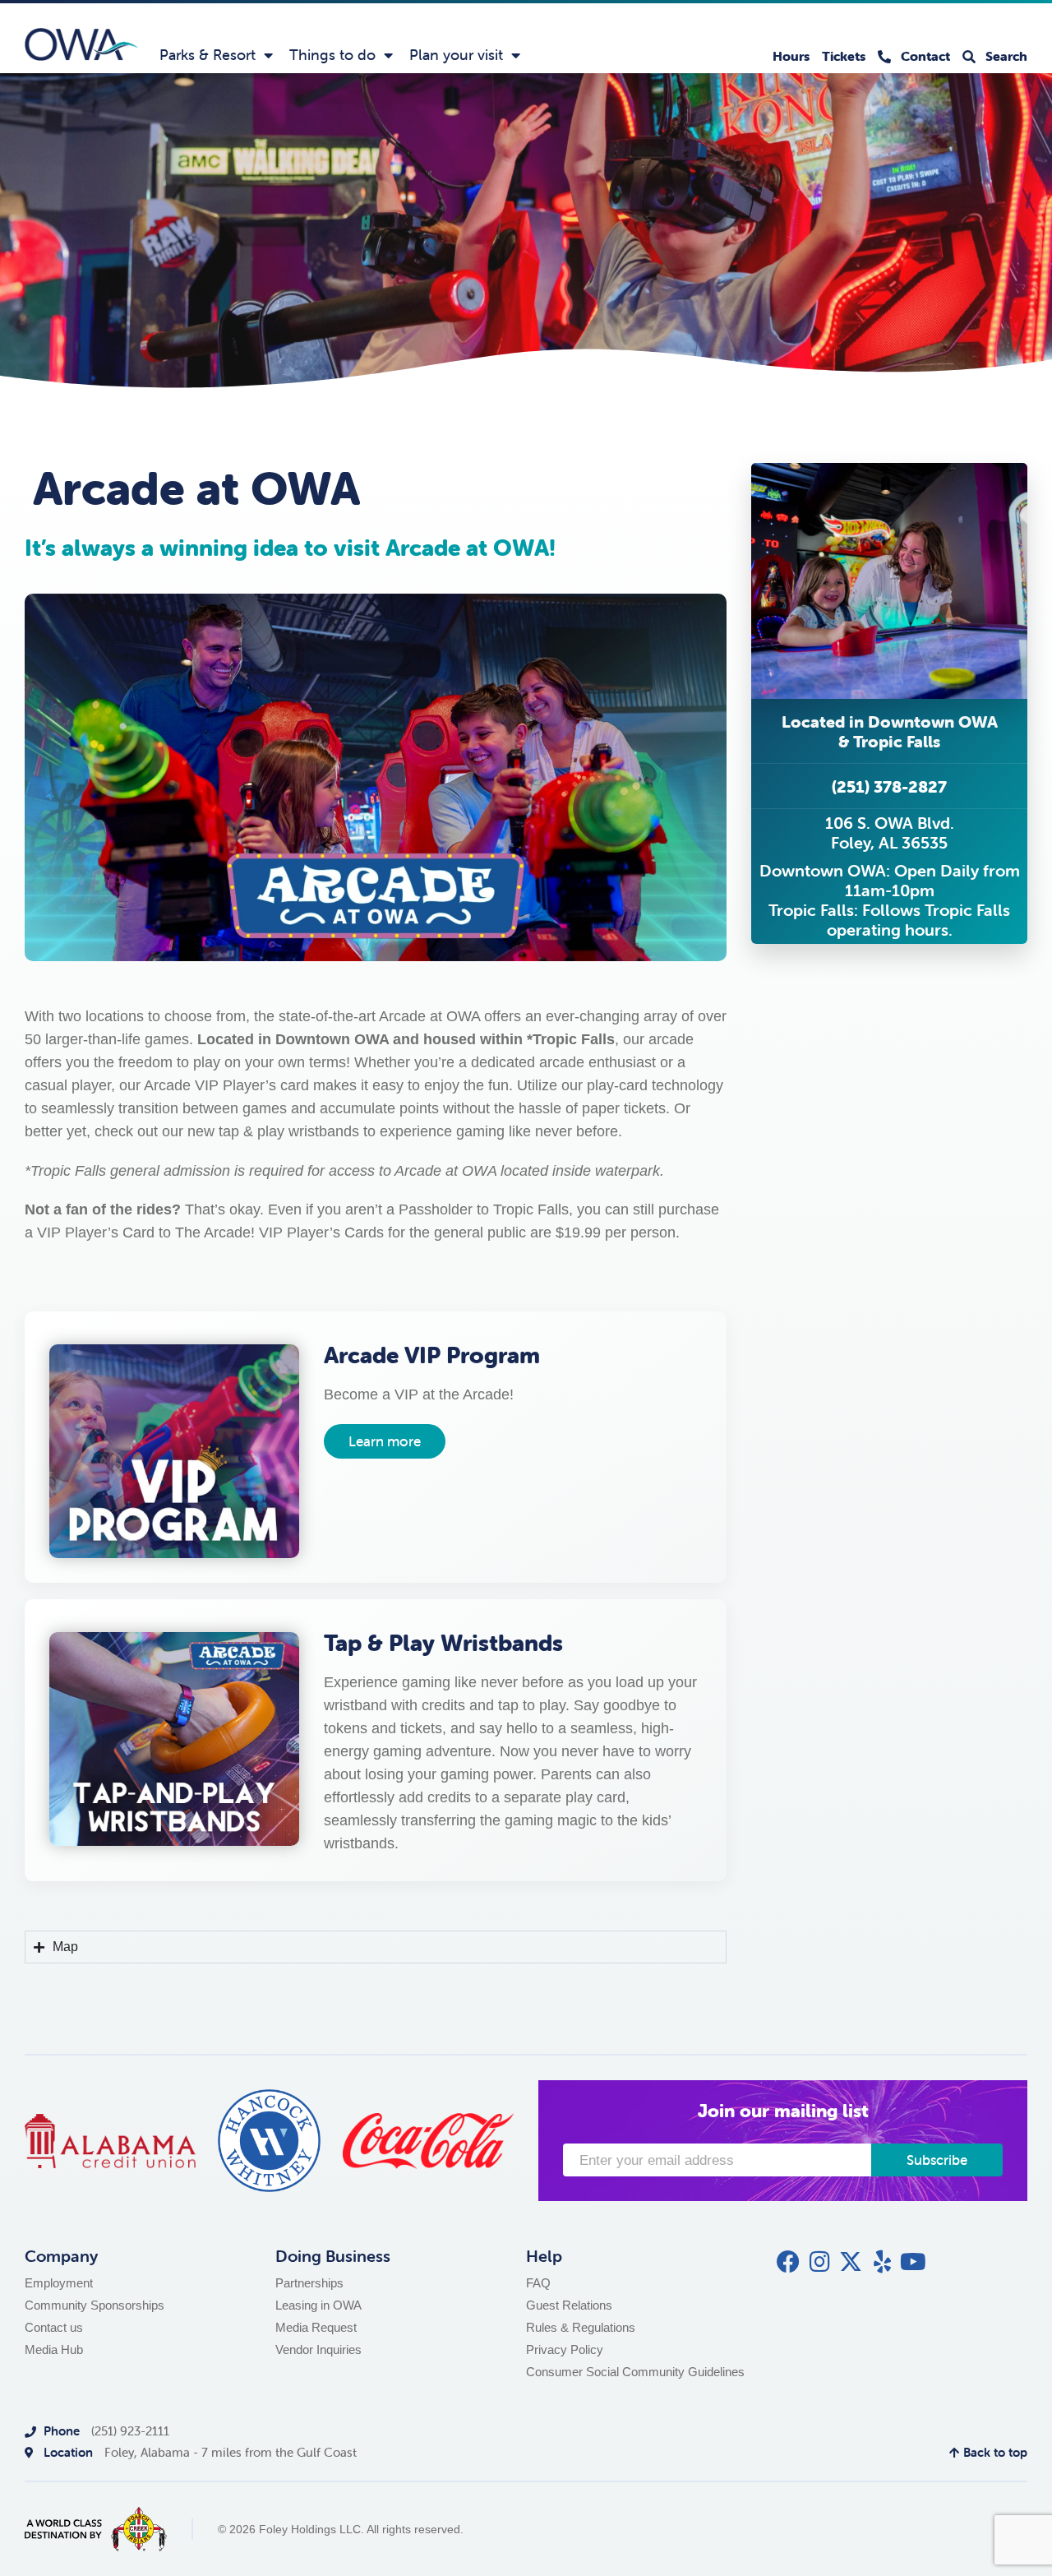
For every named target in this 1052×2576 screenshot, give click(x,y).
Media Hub (54, 2349)
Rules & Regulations (581, 2327)
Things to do (332, 55)
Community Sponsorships (95, 2305)
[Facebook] (788, 2262)
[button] (889, 731)
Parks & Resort (208, 55)
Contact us (54, 2327)
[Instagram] (819, 2262)
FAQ (538, 2283)
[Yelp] (882, 2262)
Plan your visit (456, 55)
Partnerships (309, 2283)
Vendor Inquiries (318, 2349)
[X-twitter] (851, 2262)
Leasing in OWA (318, 2305)
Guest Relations (569, 2305)
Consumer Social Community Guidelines (635, 2372)
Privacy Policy (565, 2349)
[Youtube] (913, 2262)
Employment (59, 2283)
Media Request (316, 2327)
